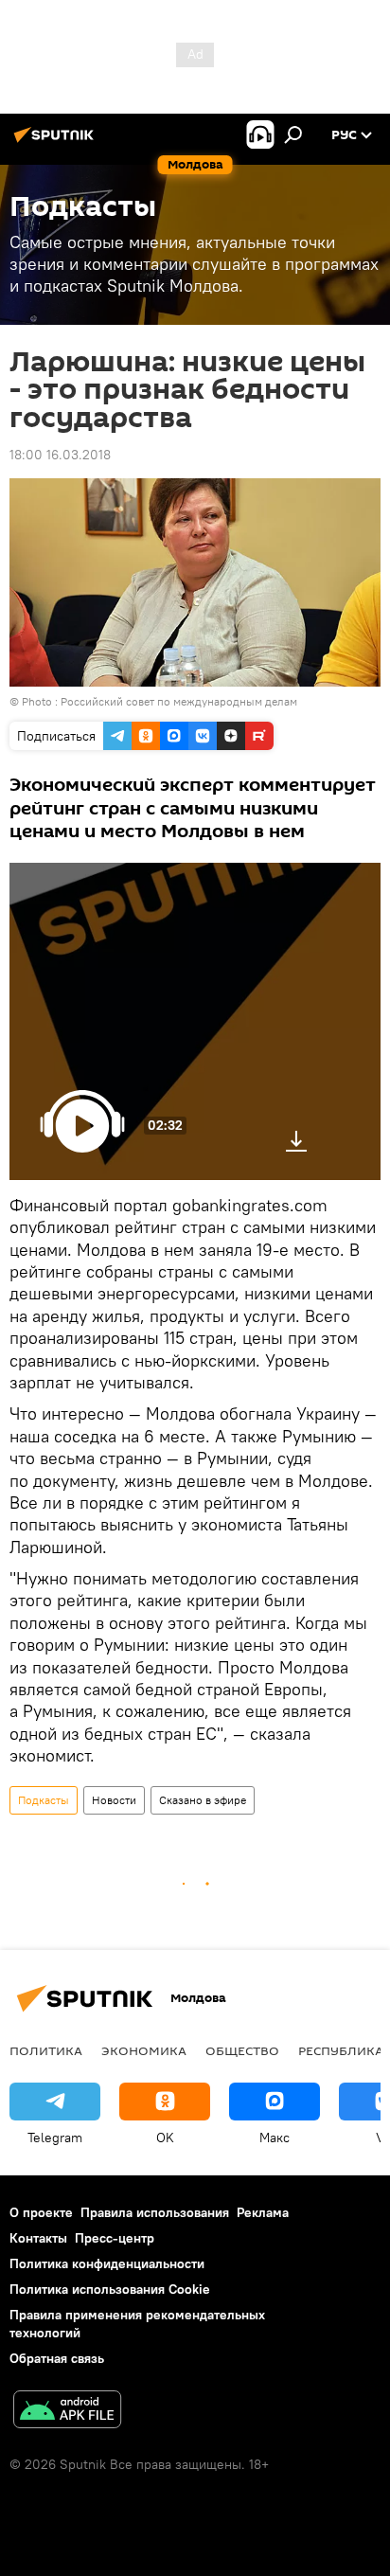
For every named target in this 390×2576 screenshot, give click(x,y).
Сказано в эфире (203, 1800)
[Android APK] (67, 2412)
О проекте (41, 2212)
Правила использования (155, 2212)
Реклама (263, 2212)
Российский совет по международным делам (179, 701)
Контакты (38, 2238)
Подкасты (44, 1800)
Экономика (144, 2050)
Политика (46, 2050)
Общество (242, 2050)
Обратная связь (57, 2358)
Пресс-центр (115, 2238)
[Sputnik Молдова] (57, 142)
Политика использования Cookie (110, 2289)
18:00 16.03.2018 (60, 455)
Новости (114, 1800)
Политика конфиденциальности (107, 2263)
